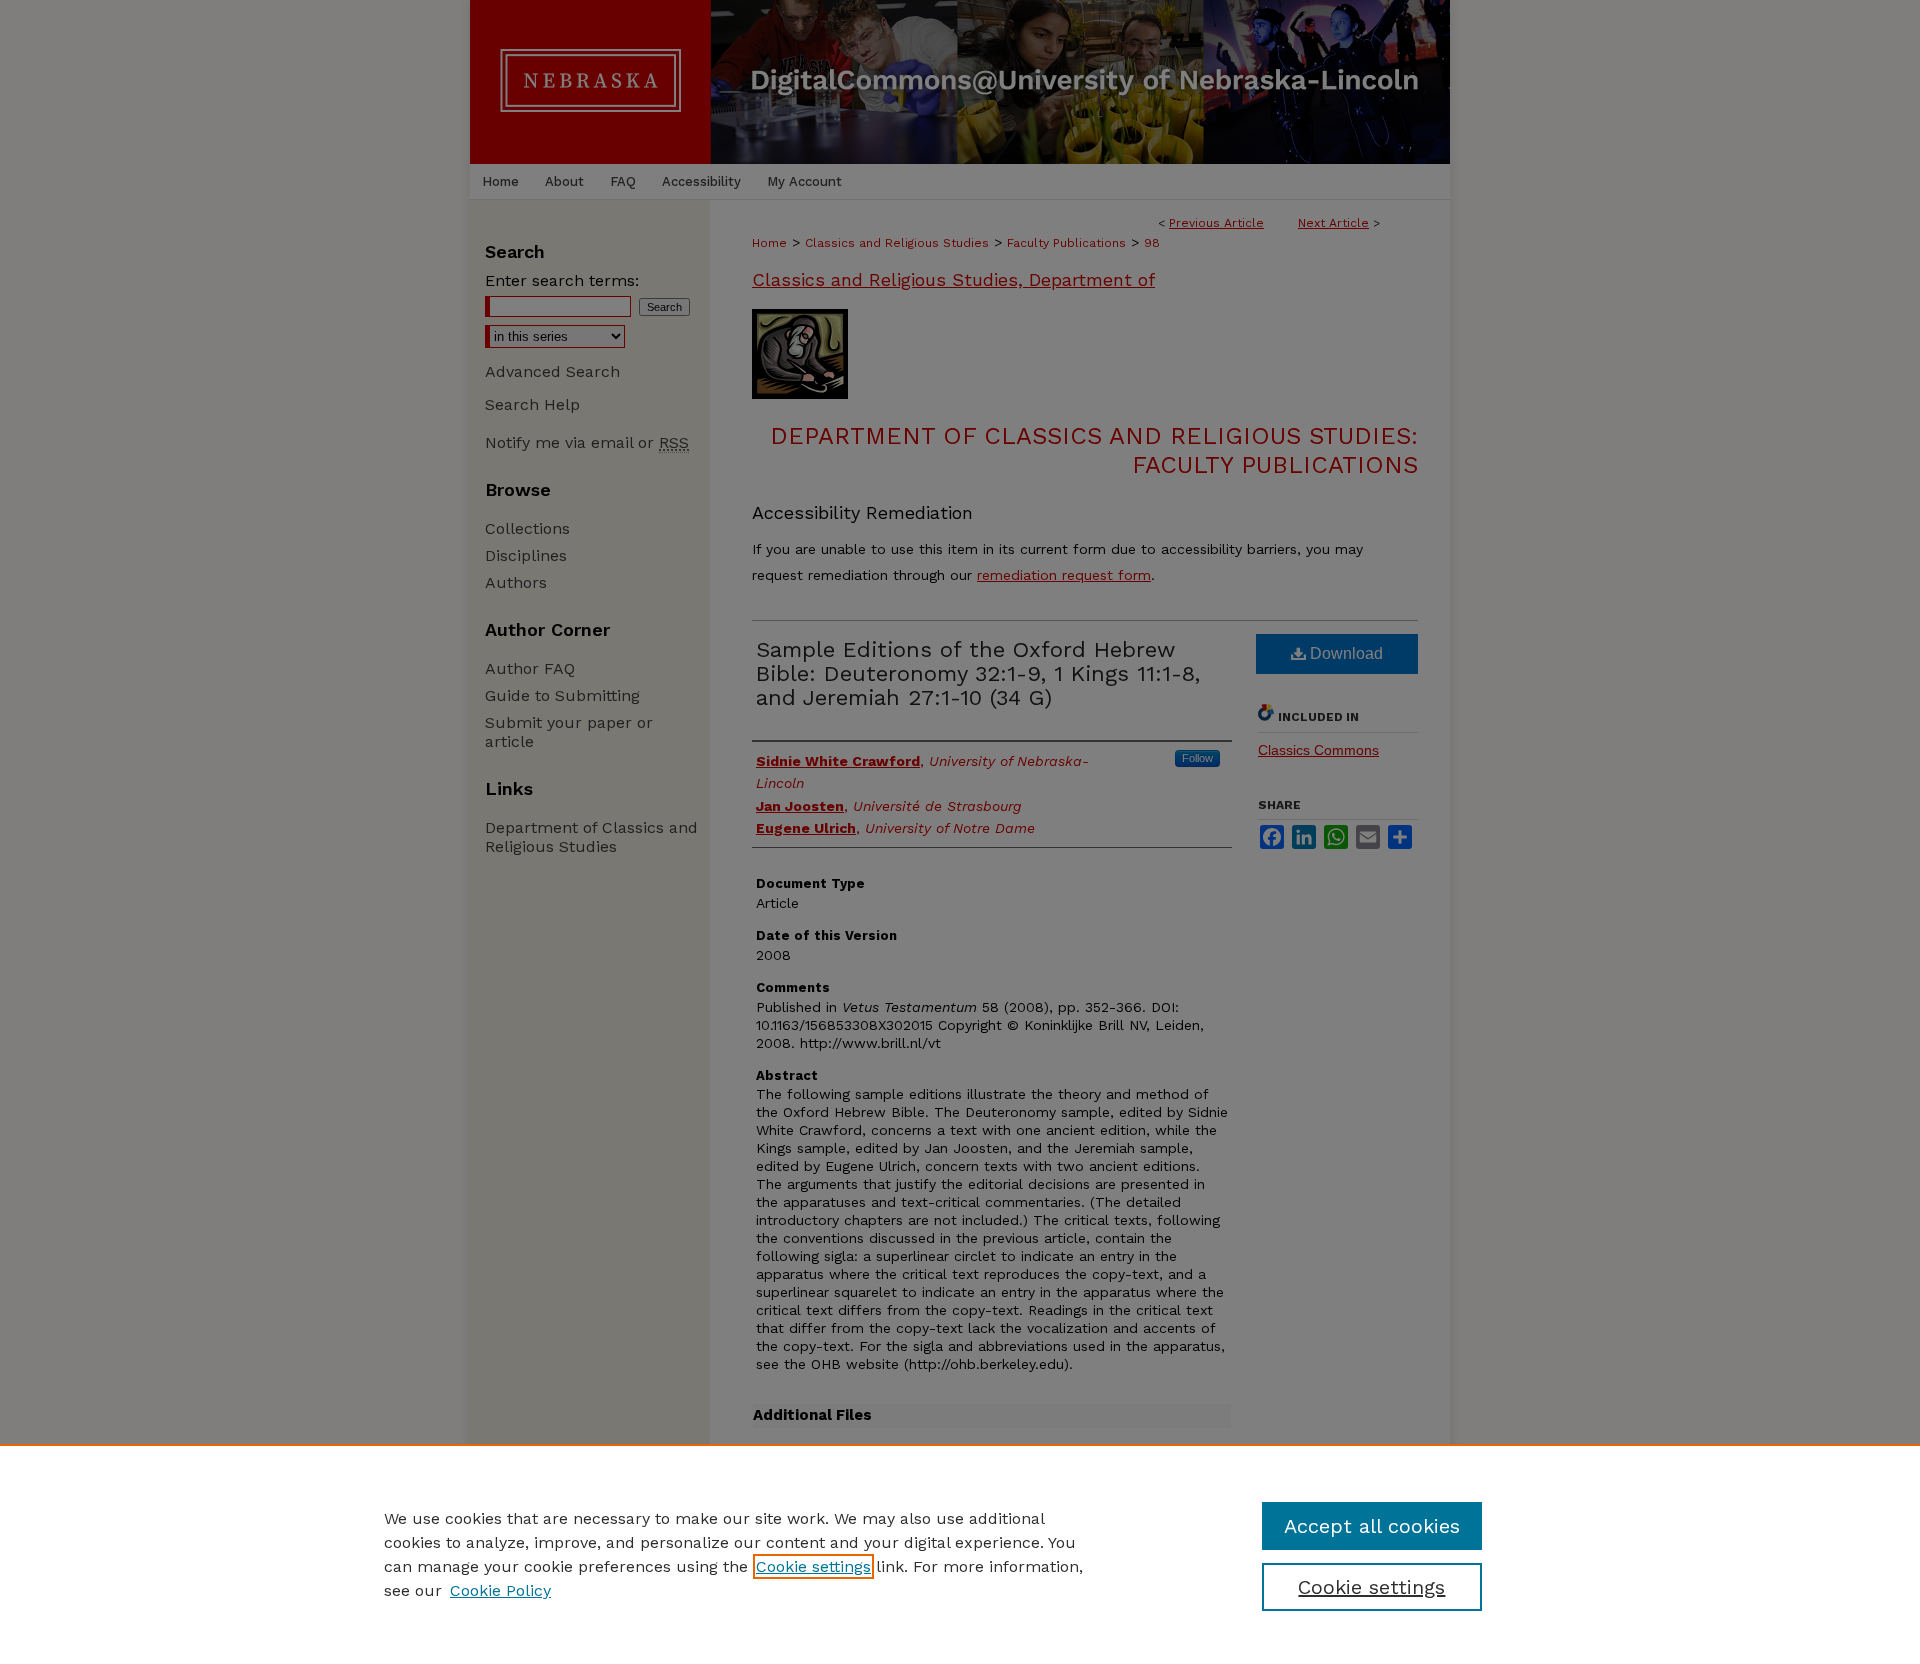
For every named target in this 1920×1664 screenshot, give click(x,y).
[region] (960, 1554)
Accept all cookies (1372, 1526)
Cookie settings (813, 1566)
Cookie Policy (500, 1590)
